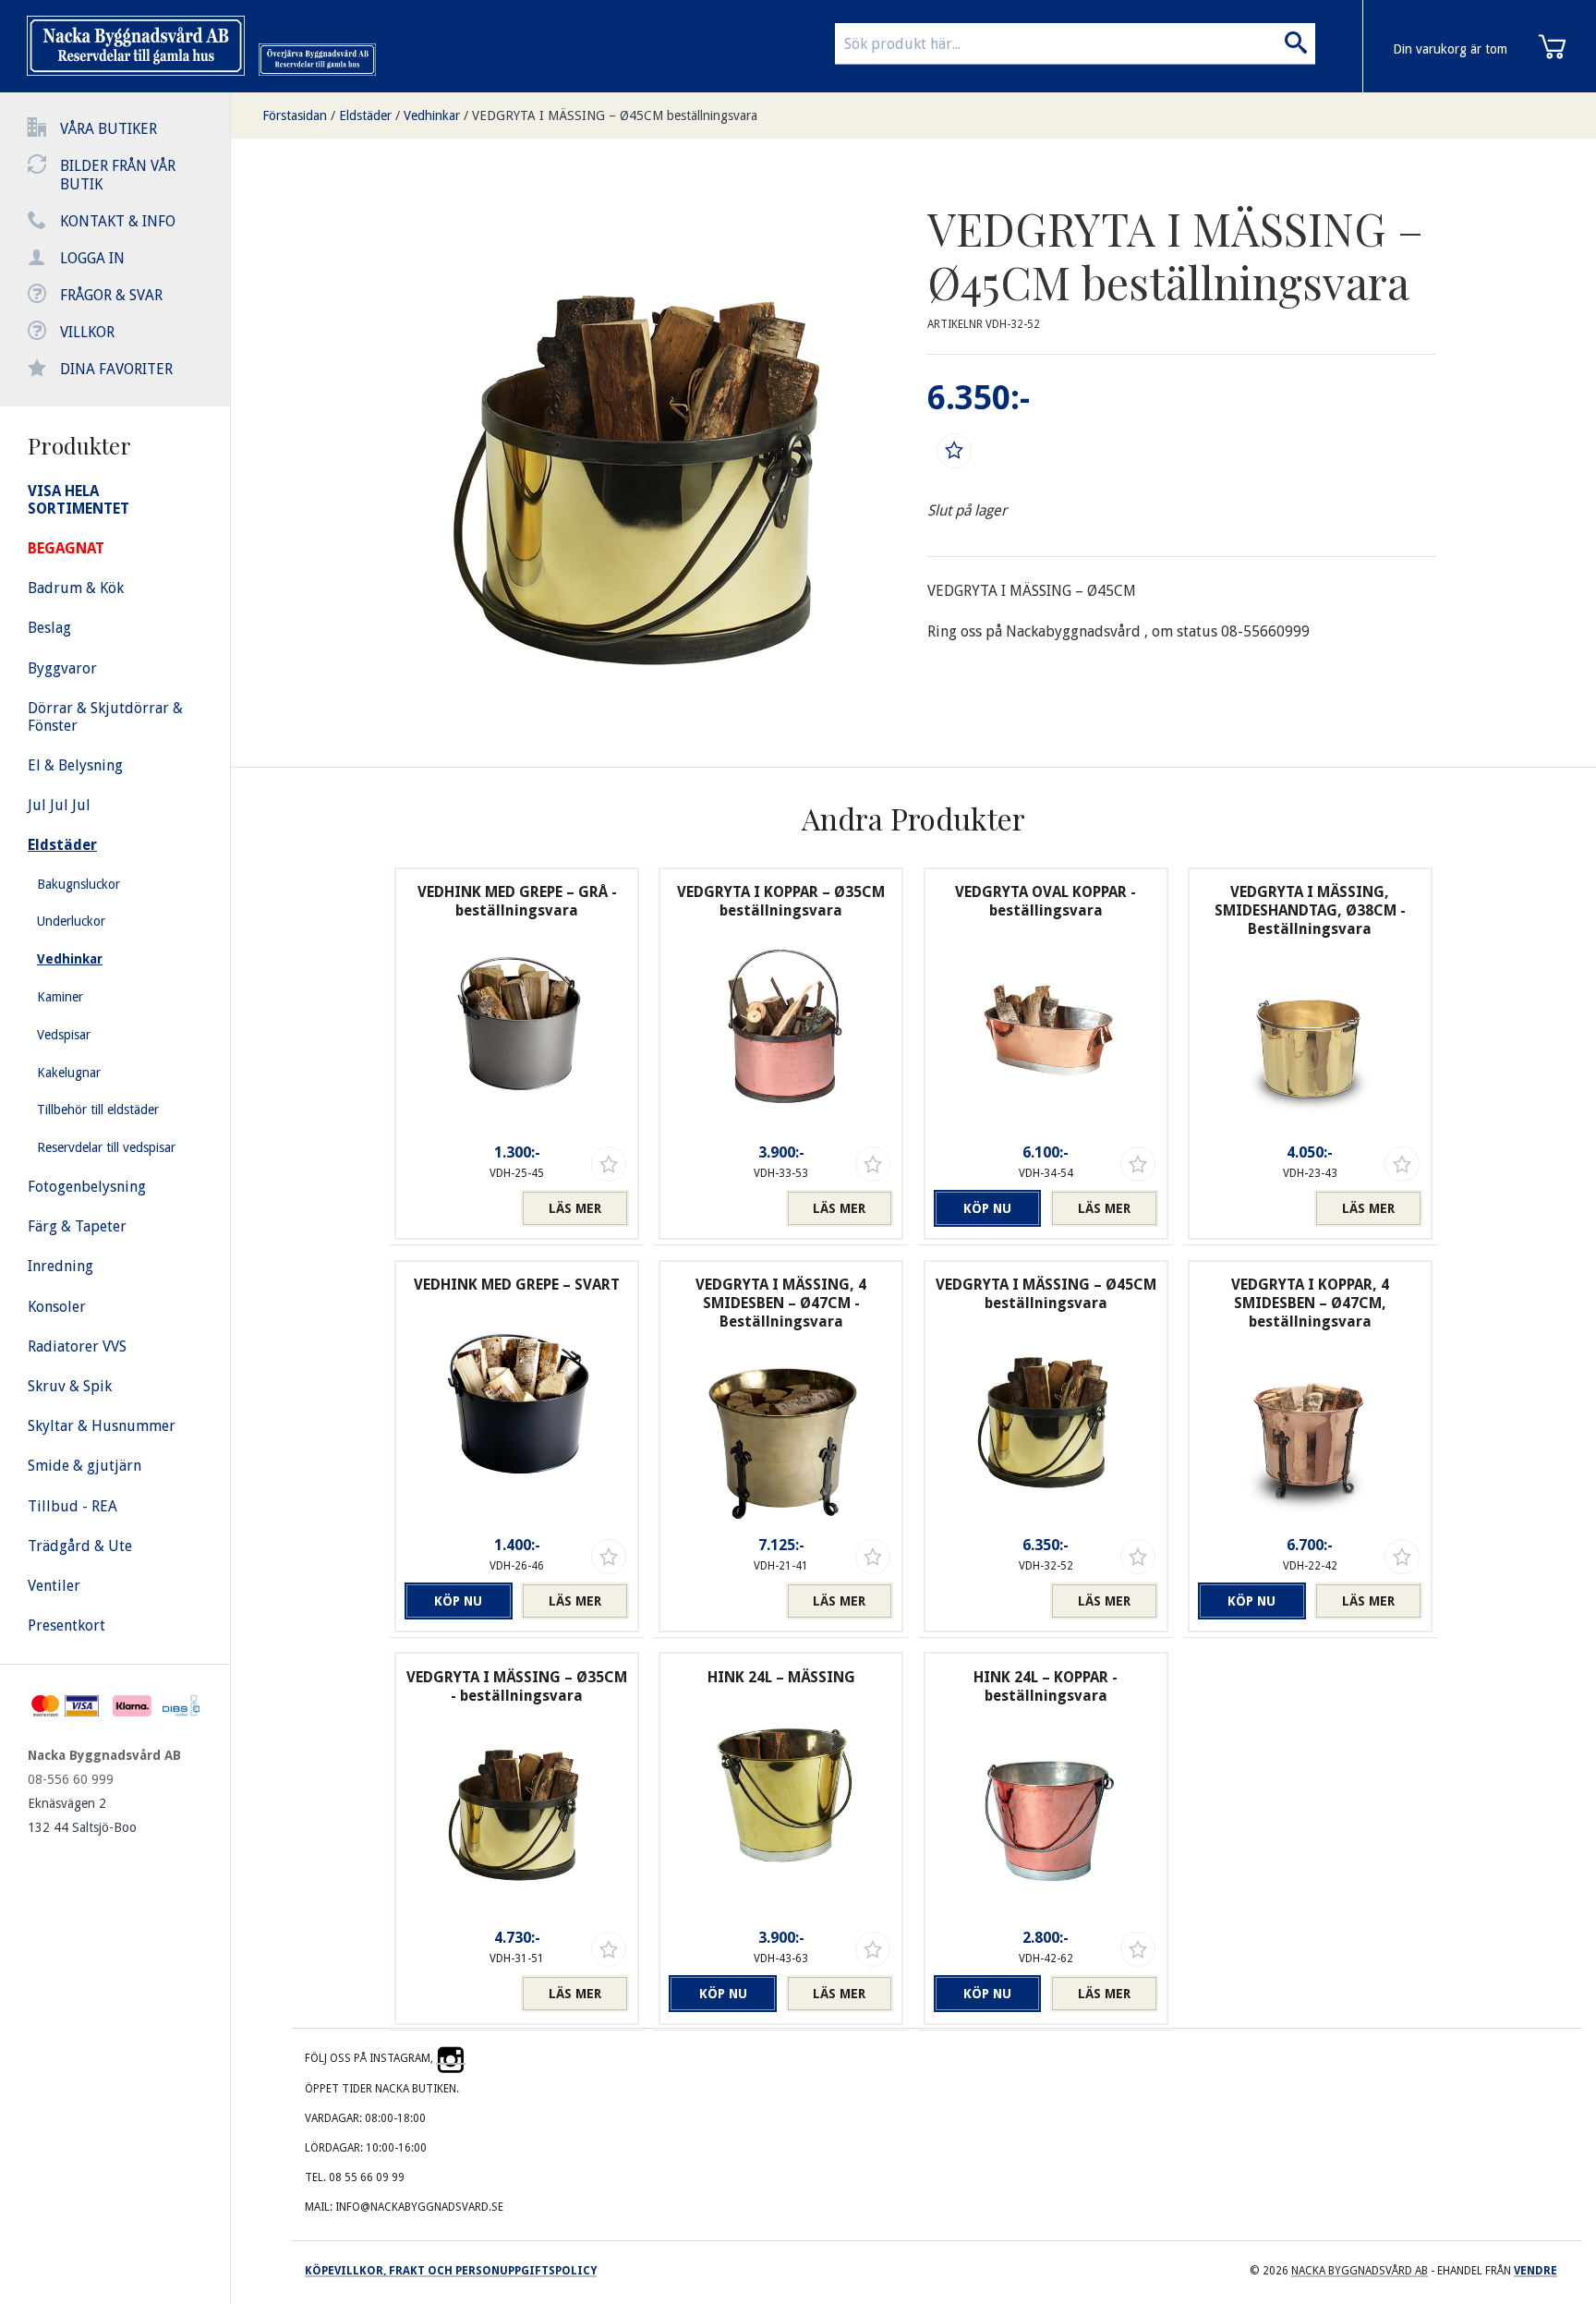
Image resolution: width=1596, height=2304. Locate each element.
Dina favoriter (116, 369)
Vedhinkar (432, 115)
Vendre (1536, 2271)
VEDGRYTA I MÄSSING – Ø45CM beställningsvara (615, 115)
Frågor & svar (111, 295)
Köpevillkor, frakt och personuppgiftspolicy (451, 2271)
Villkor (87, 332)
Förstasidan (295, 115)
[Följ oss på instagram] (451, 2058)
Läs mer (575, 1208)
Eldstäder (365, 115)
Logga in (92, 258)
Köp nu (987, 1208)
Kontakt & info (118, 221)
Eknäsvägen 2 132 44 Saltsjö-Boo (82, 1815)
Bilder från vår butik (118, 175)
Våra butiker (109, 129)
